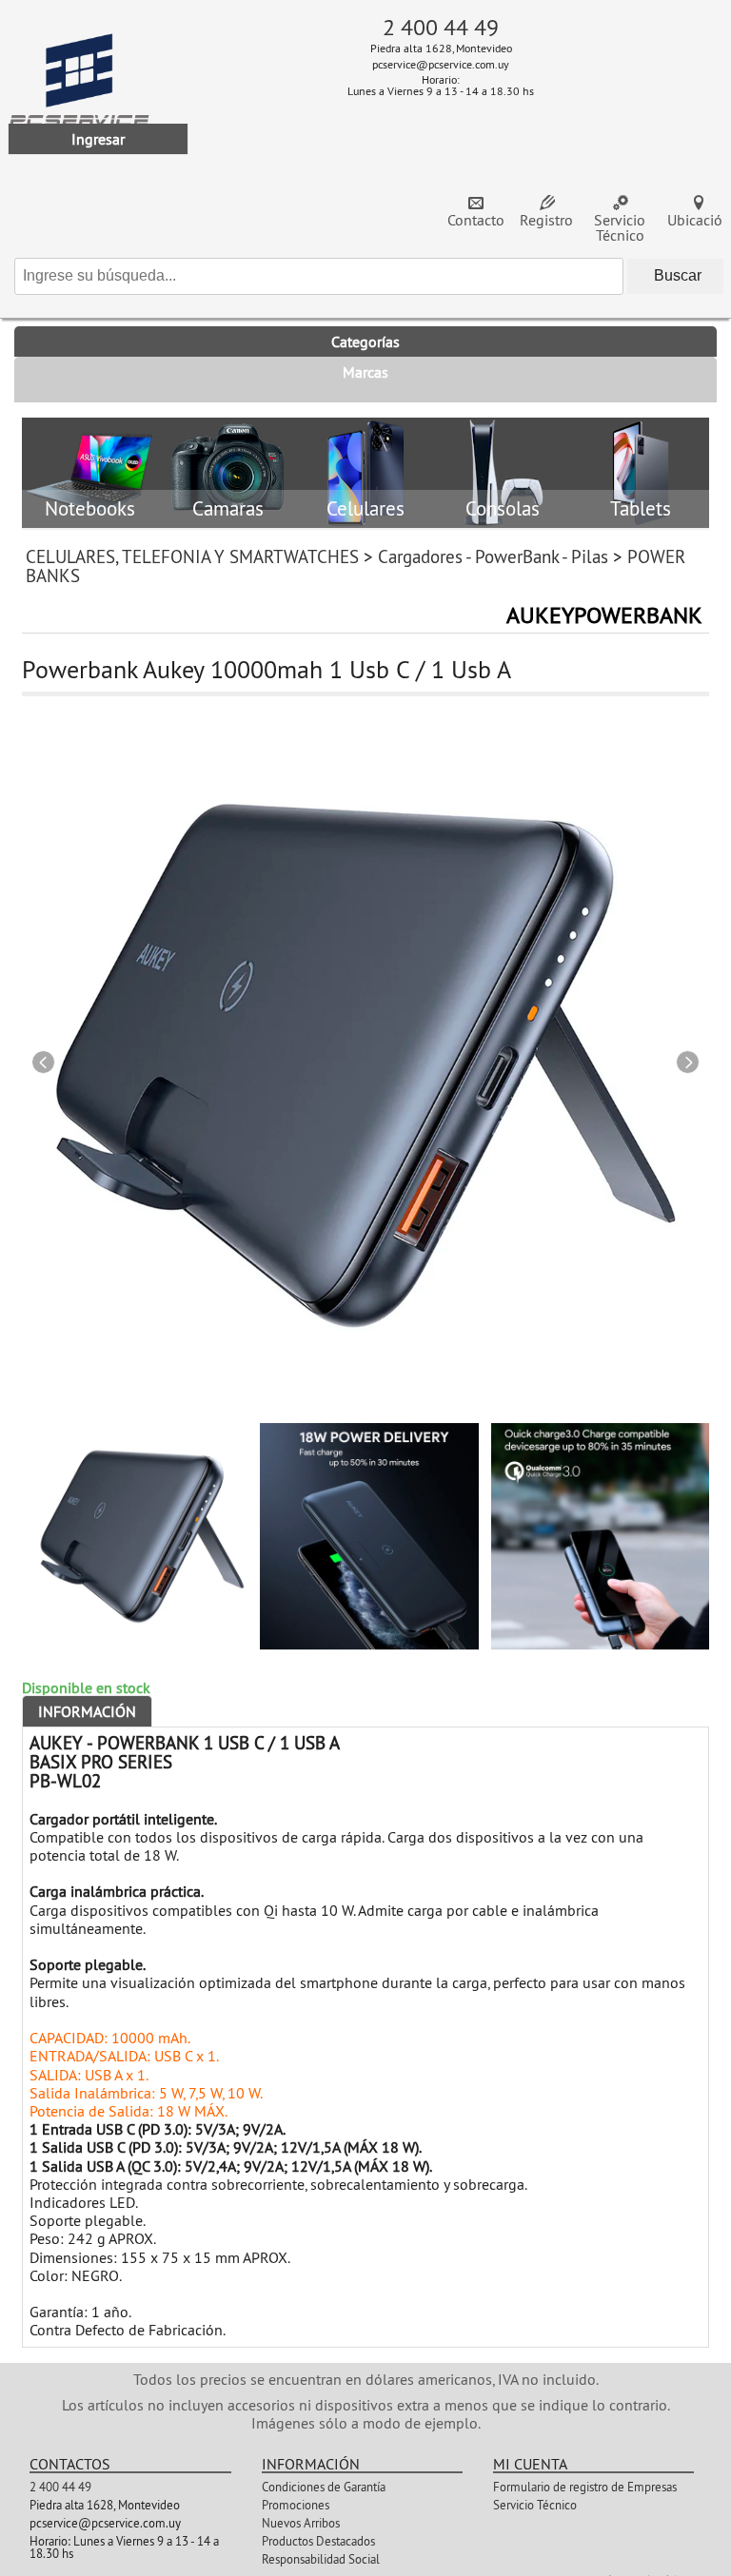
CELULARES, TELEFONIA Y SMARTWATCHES (192, 556)
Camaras (228, 509)
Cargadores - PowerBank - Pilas (493, 556)
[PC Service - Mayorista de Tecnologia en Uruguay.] (79, 95)
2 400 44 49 (441, 27)
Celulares (365, 509)
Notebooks (90, 509)
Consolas (503, 509)
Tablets (641, 509)
